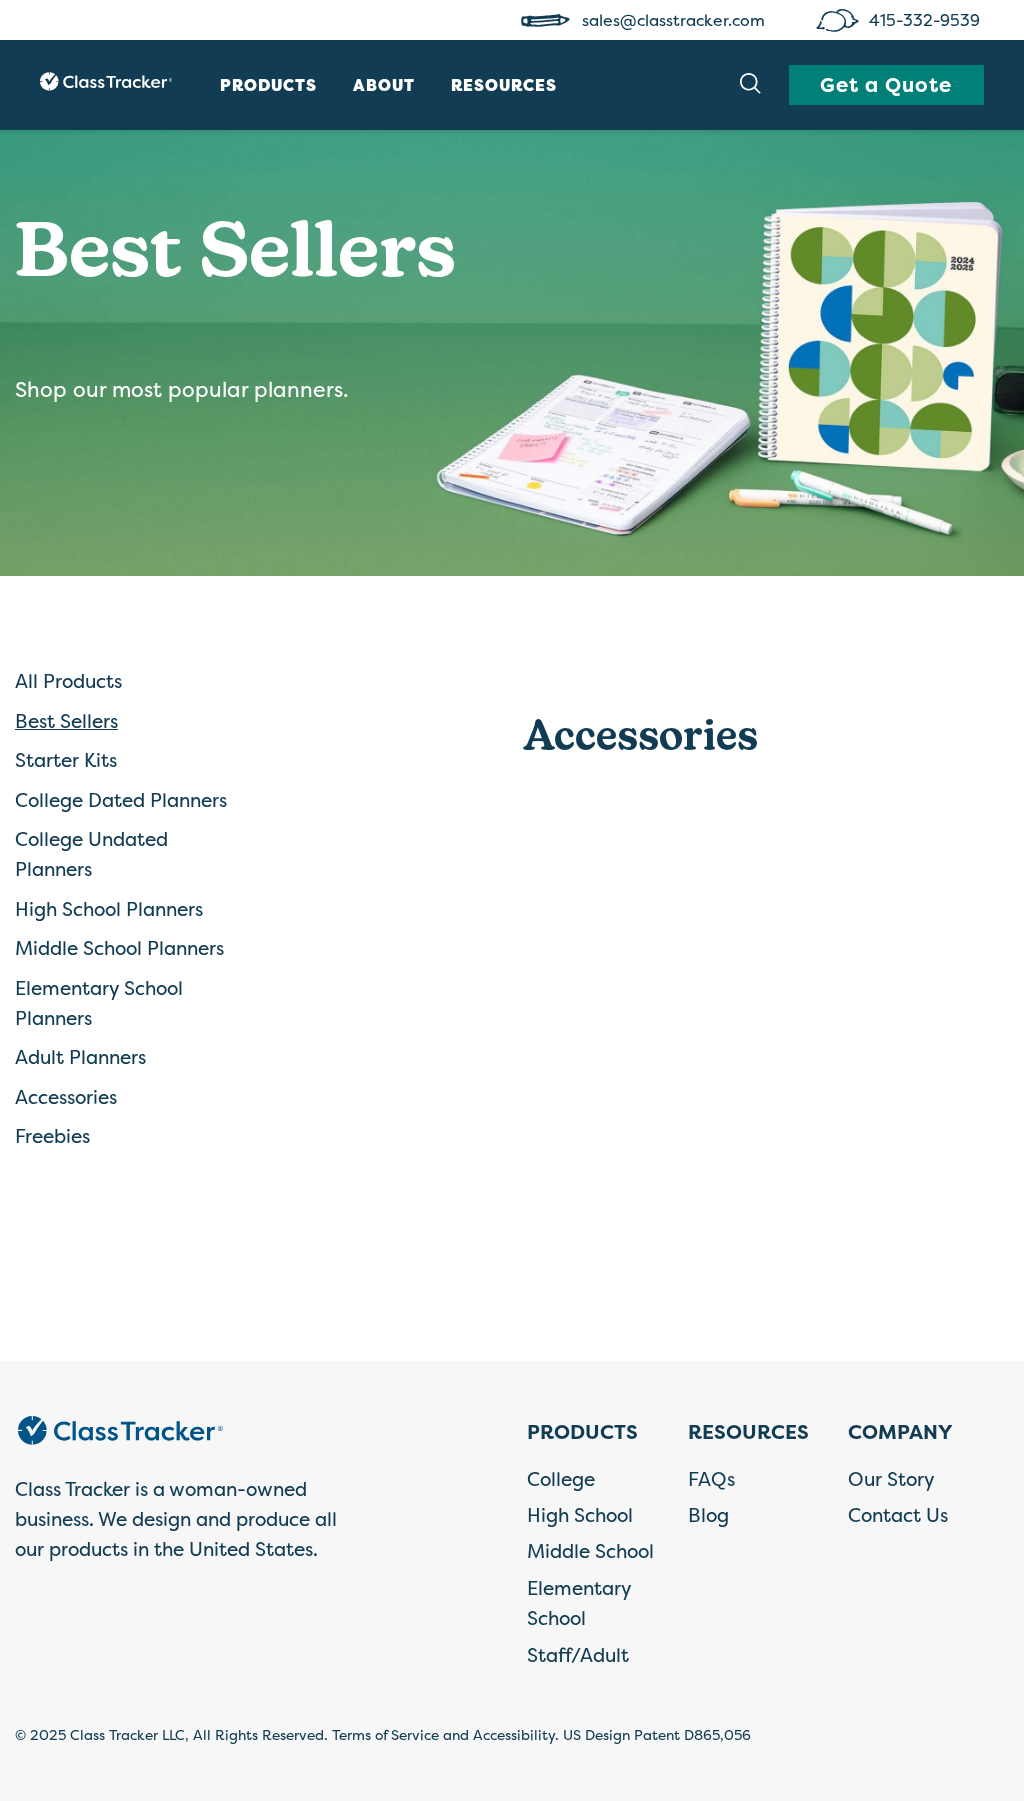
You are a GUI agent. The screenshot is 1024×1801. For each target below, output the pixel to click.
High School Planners (109, 909)
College (561, 1479)
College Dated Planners (121, 800)
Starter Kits (66, 760)
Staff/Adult (578, 1655)
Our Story (891, 1479)
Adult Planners (80, 1057)
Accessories (66, 1097)
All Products (68, 681)
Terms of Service (385, 1734)
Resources (504, 85)
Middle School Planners (119, 948)
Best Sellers (66, 721)
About (384, 85)
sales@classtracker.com (675, 20)
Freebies (52, 1136)
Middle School (590, 1551)
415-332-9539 (926, 20)
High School (580, 1515)
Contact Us (898, 1515)
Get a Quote (886, 84)
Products (268, 85)
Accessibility (514, 1734)
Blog (708, 1515)
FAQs (711, 1479)
